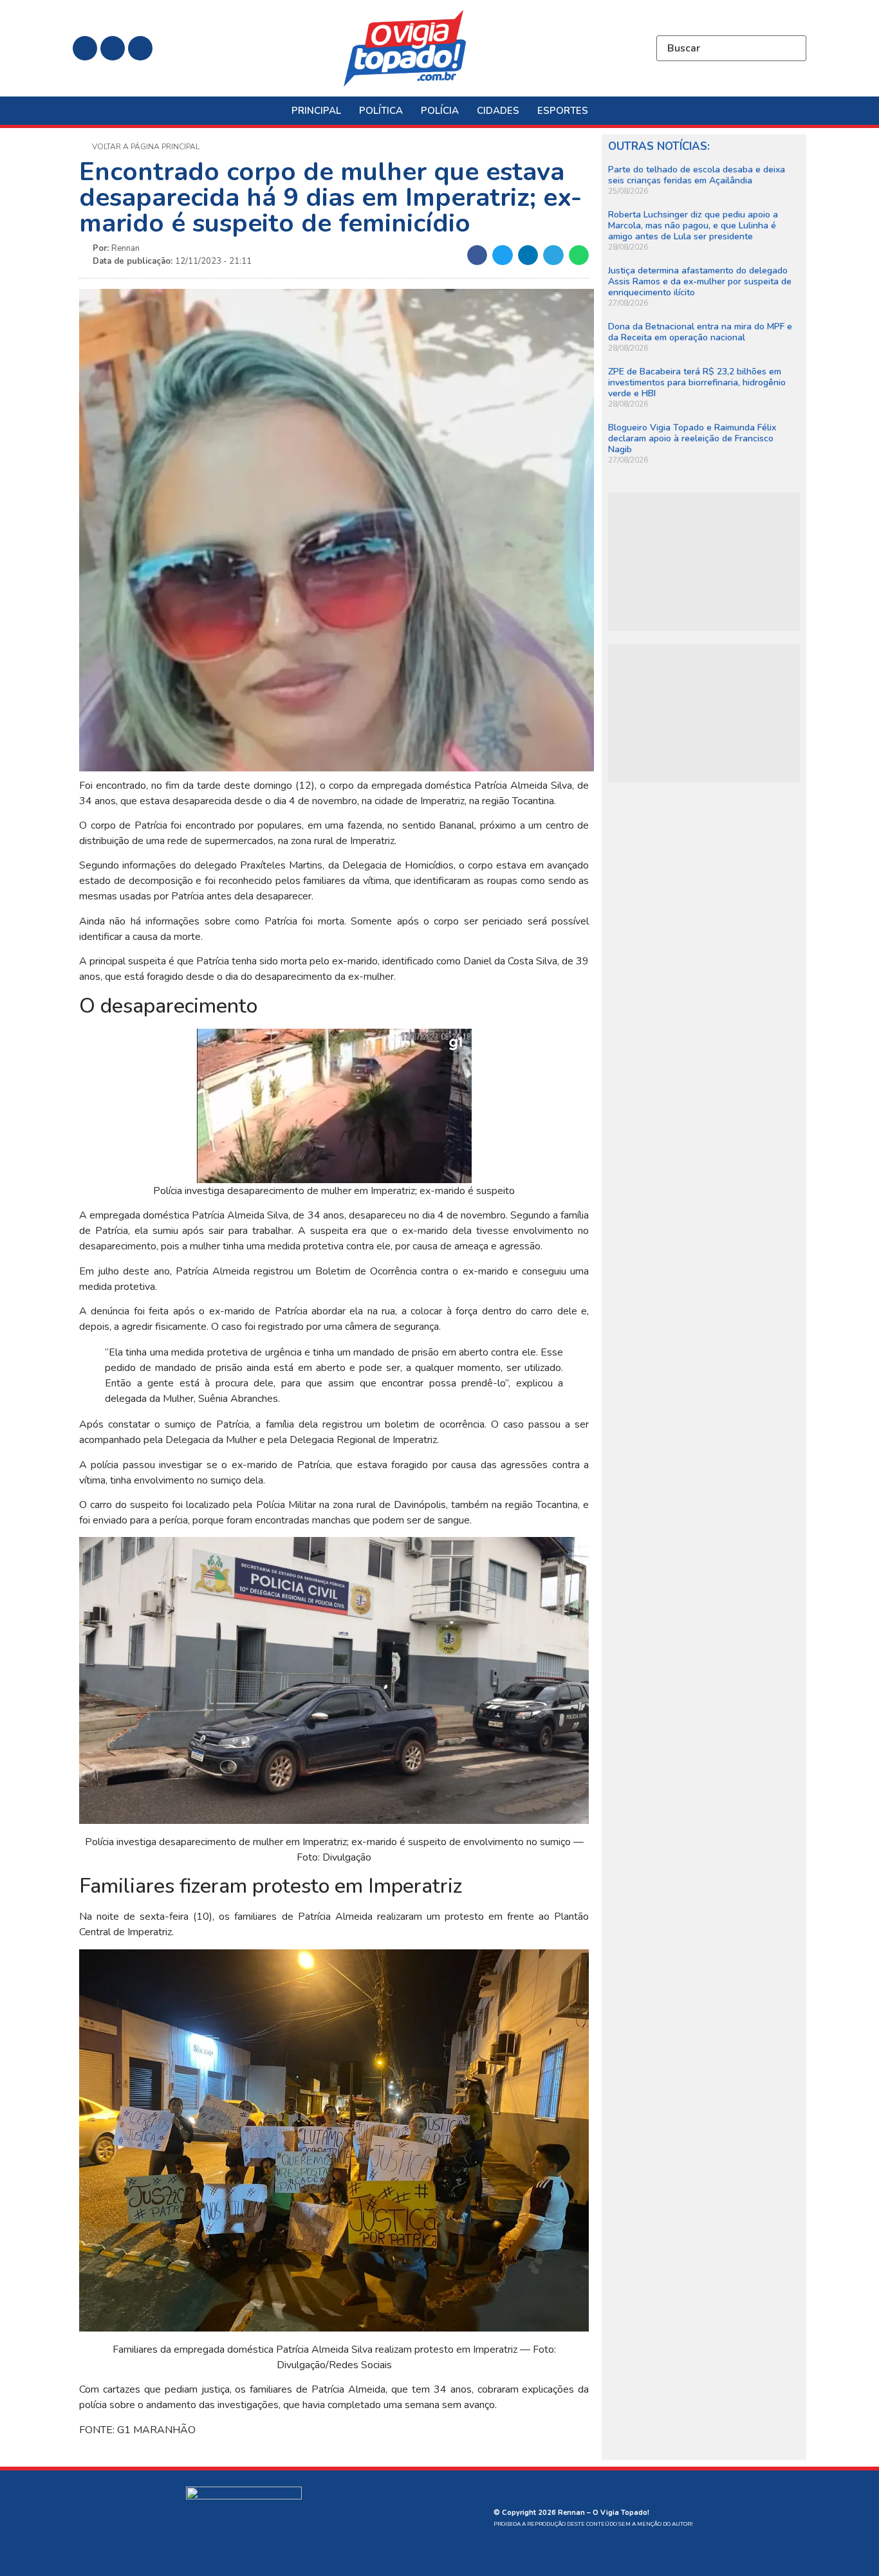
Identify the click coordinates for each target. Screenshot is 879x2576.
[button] (477, 255)
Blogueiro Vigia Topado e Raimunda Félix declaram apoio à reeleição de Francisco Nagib (692, 438)
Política (381, 111)
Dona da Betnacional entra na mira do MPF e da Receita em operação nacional (700, 332)
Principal (316, 111)
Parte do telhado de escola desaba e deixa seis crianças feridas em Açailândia (697, 175)
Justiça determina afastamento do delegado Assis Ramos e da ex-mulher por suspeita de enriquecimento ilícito (700, 281)
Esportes (563, 111)
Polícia (440, 111)
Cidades (498, 111)
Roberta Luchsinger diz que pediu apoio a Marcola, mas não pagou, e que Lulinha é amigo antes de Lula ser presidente (693, 225)
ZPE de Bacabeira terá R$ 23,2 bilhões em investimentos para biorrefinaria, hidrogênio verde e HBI (697, 382)
